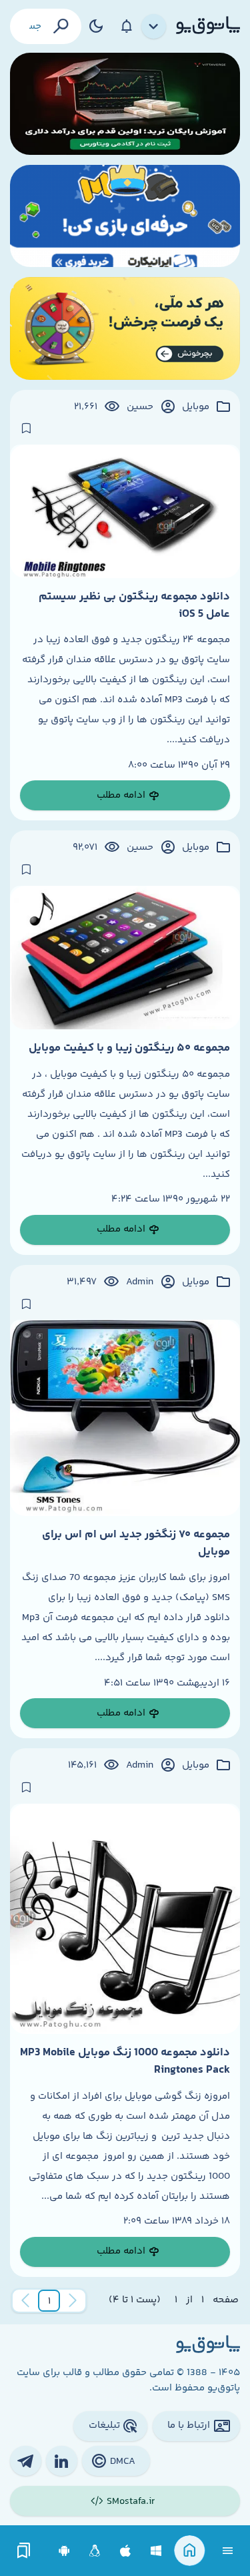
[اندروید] (64, 2551)
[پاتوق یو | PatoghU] (208, 26)
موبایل (196, 407)
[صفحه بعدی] (25, 2301)
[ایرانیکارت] (125, 216)
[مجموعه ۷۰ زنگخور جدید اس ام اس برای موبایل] (125, 1418)
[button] (49, 2301)
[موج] (125, 104)
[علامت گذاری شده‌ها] (24, 2551)
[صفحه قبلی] (73, 2301)
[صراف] (125, 328)
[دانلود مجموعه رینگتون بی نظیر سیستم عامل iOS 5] (125, 511)
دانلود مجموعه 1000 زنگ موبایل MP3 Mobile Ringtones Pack (125, 2061)
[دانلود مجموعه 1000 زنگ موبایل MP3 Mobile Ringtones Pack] (125, 1919)
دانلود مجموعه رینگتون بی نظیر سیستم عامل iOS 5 (134, 605)
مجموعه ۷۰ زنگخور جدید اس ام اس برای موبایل (136, 1543)
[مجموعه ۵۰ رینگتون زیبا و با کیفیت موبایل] (125, 958)
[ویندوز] (156, 2551)
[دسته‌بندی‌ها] (154, 27)
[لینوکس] (95, 2551)
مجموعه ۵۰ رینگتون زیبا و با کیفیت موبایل (129, 1048)
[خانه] (190, 2551)
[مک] (126, 2551)
